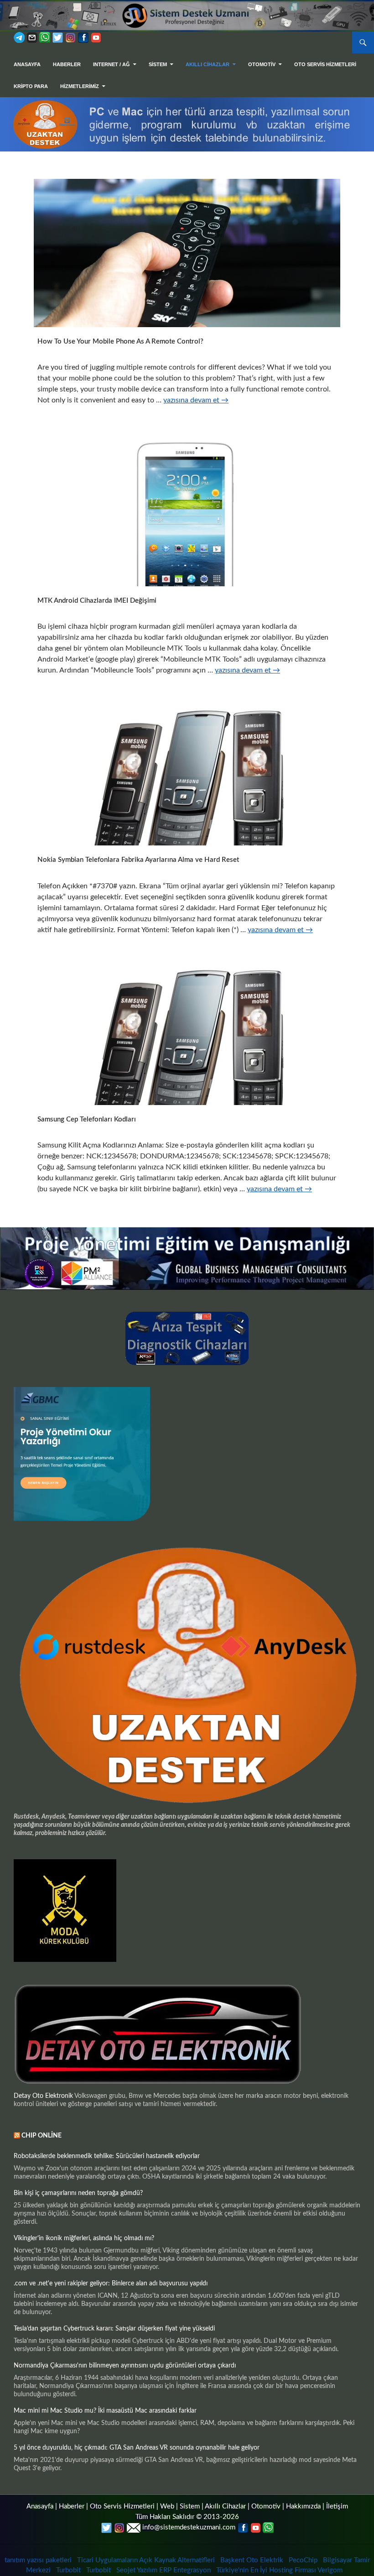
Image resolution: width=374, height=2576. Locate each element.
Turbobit (68, 2570)
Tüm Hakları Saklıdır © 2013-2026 (187, 2517)
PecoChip (303, 2560)
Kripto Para (31, 86)
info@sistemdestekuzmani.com (189, 2527)
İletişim (337, 2506)
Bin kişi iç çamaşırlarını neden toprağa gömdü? (78, 2193)
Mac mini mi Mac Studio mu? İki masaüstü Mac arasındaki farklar (105, 2411)
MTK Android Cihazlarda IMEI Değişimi (97, 601)
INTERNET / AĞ (112, 64)
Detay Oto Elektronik (43, 2096)
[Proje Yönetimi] (187, 1258)
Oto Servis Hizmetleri (325, 64)
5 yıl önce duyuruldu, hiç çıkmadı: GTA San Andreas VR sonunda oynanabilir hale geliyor (137, 2448)
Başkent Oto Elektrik (252, 2560)
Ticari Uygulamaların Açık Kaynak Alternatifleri (146, 2560)
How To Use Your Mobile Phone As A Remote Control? (120, 342)
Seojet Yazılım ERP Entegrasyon (164, 2570)
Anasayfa (27, 64)
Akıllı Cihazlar (208, 64)
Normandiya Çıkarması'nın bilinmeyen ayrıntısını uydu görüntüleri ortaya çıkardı (125, 2366)
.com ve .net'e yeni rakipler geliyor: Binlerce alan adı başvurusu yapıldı (111, 2284)
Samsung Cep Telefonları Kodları (87, 1119)
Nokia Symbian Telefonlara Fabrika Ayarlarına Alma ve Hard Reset (138, 860)
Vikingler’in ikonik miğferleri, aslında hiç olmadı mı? (84, 2238)
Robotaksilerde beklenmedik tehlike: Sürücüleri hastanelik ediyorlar (107, 2156)
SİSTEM (158, 64)
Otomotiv (266, 2506)
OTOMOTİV (262, 64)
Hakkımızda (303, 2506)
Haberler (67, 64)
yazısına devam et (196, 400)
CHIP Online (42, 2136)
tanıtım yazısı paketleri (38, 2560)
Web (167, 2506)
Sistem (190, 2506)
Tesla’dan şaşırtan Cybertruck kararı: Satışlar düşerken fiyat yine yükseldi (114, 2329)
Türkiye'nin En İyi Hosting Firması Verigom (280, 2570)
